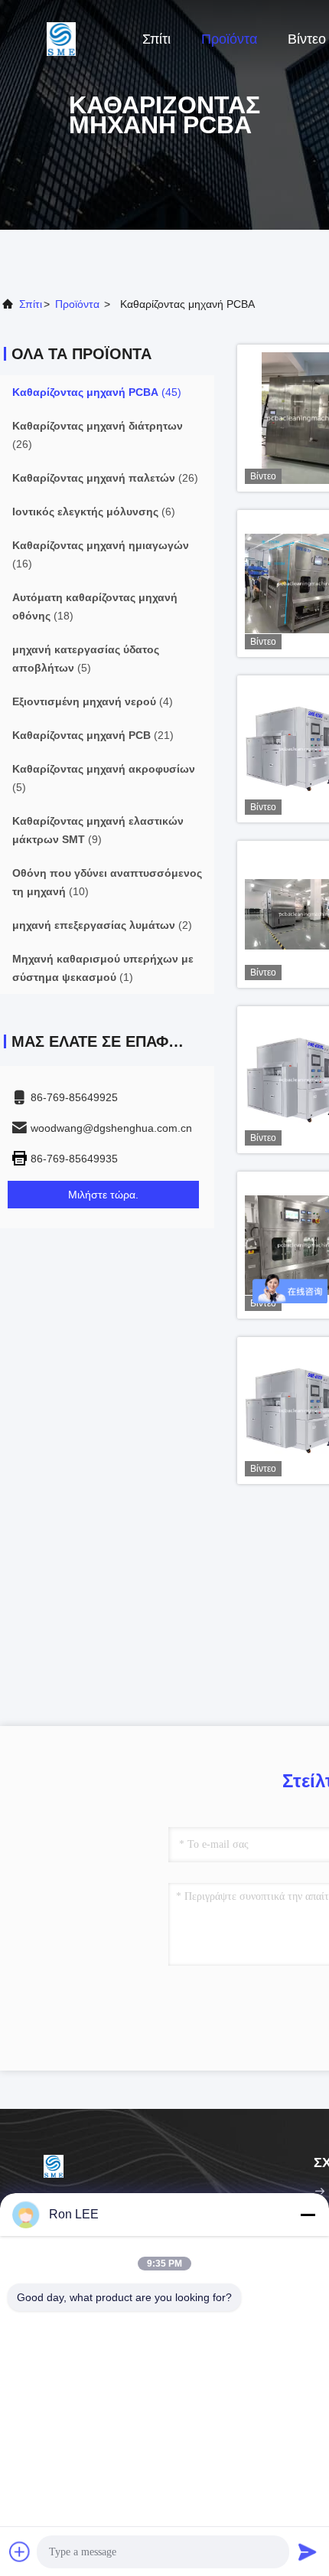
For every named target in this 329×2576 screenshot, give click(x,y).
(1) (103, 968)
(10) (107, 882)
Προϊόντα (229, 39)
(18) (95, 606)
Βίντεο (307, 39)
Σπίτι (156, 39)
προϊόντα (77, 304)
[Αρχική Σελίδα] (61, 38)
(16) (101, 554)
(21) (93, 735)
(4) (93, 701)
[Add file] (20, 2551)
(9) (98, 830)
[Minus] (308, 2215)
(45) (97, 392)
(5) (86, 659)
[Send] (308, 2551)
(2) (102, 925)
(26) (98, 435)
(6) (94, 512)
